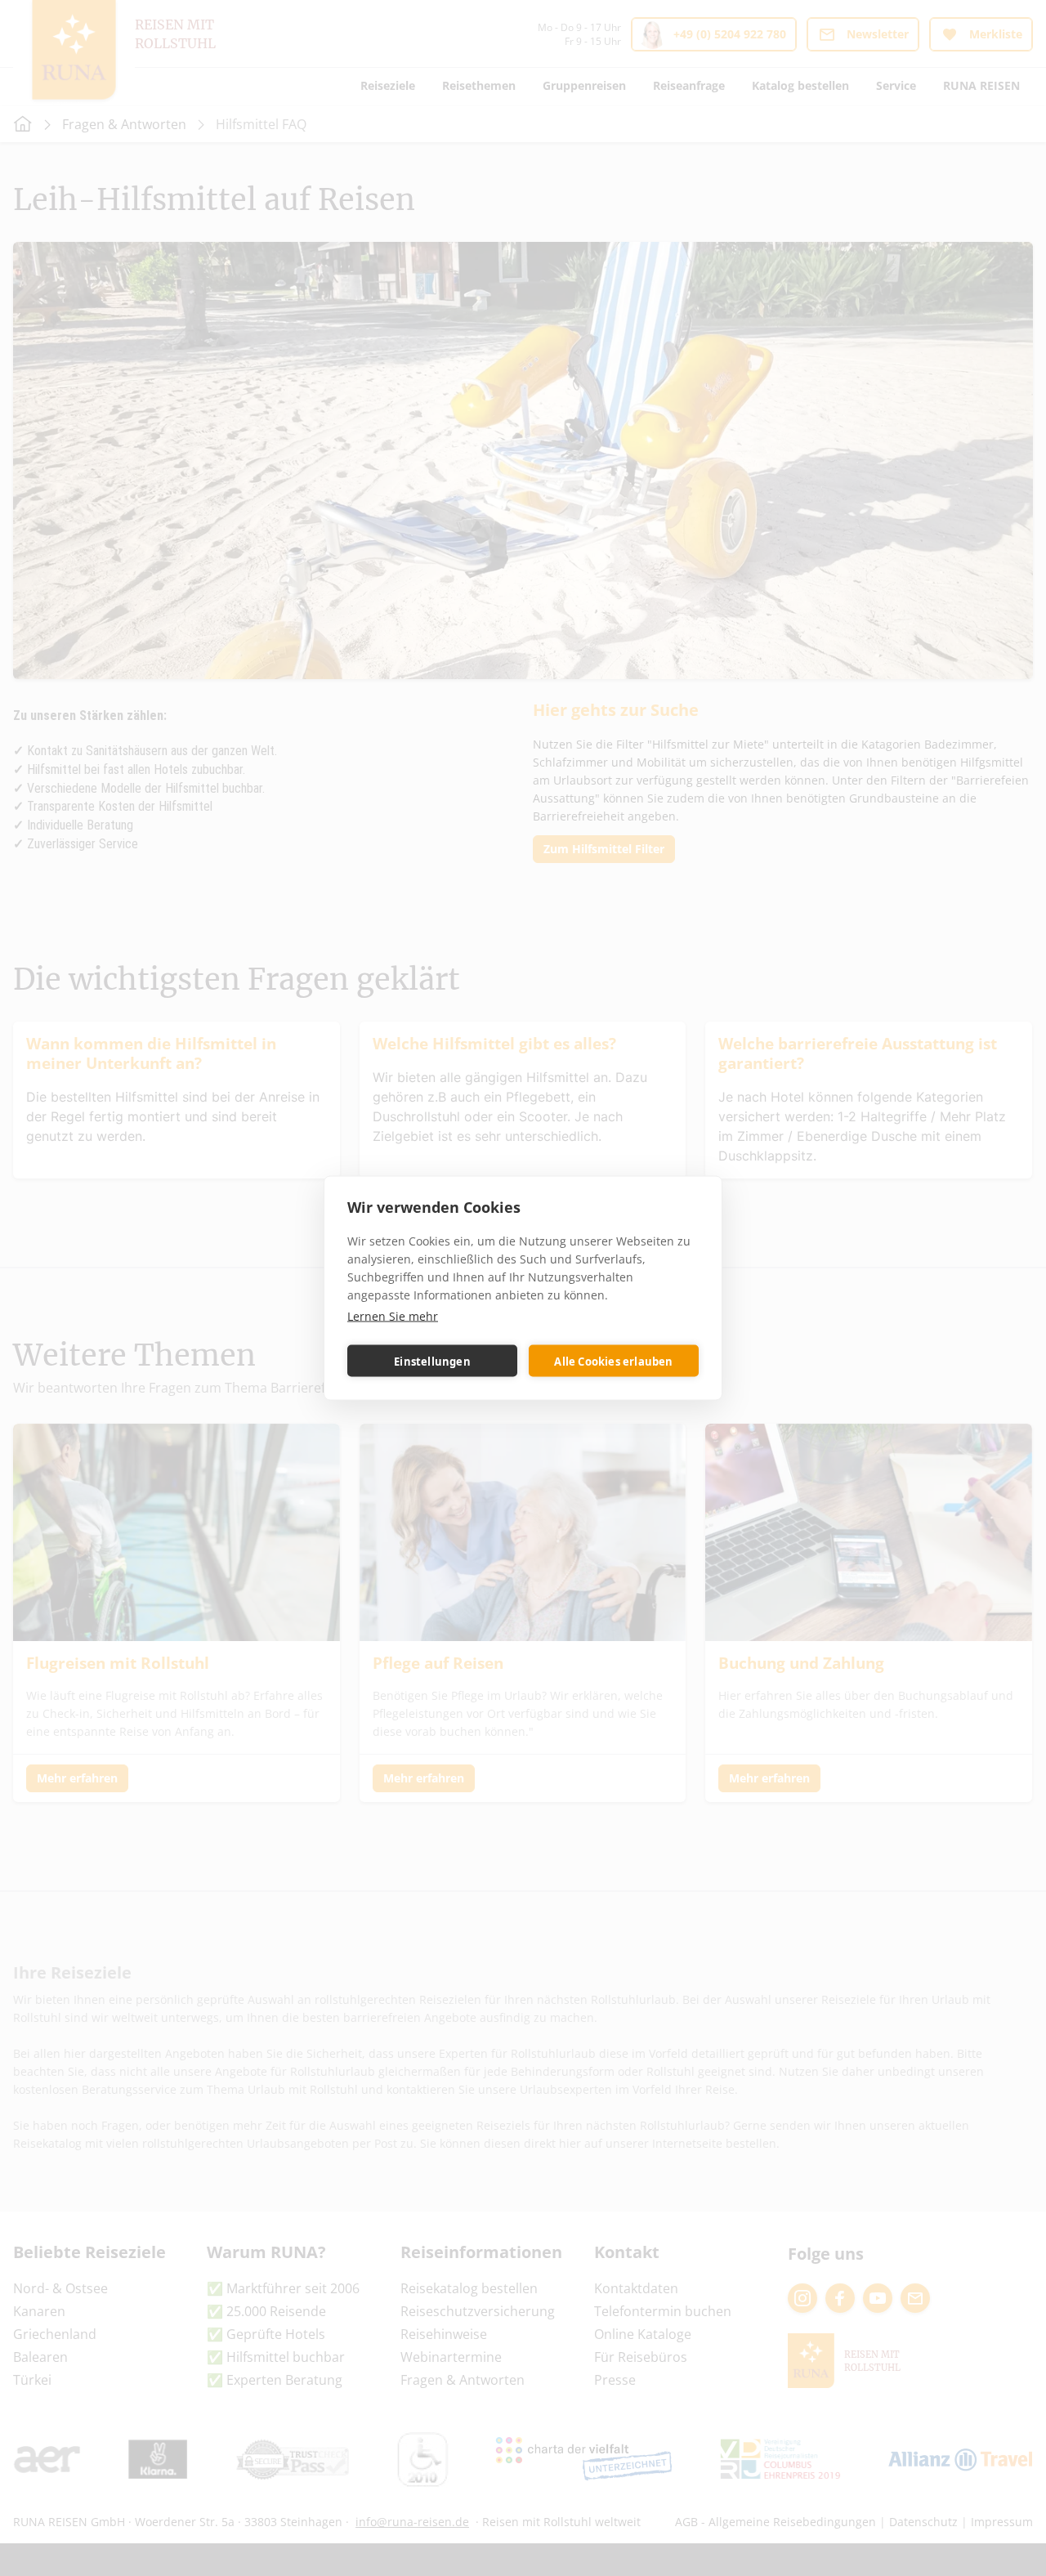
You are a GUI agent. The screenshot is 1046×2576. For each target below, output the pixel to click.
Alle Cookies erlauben (613, 1361)
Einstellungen (432, 1361)
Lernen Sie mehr (393, 1316)
